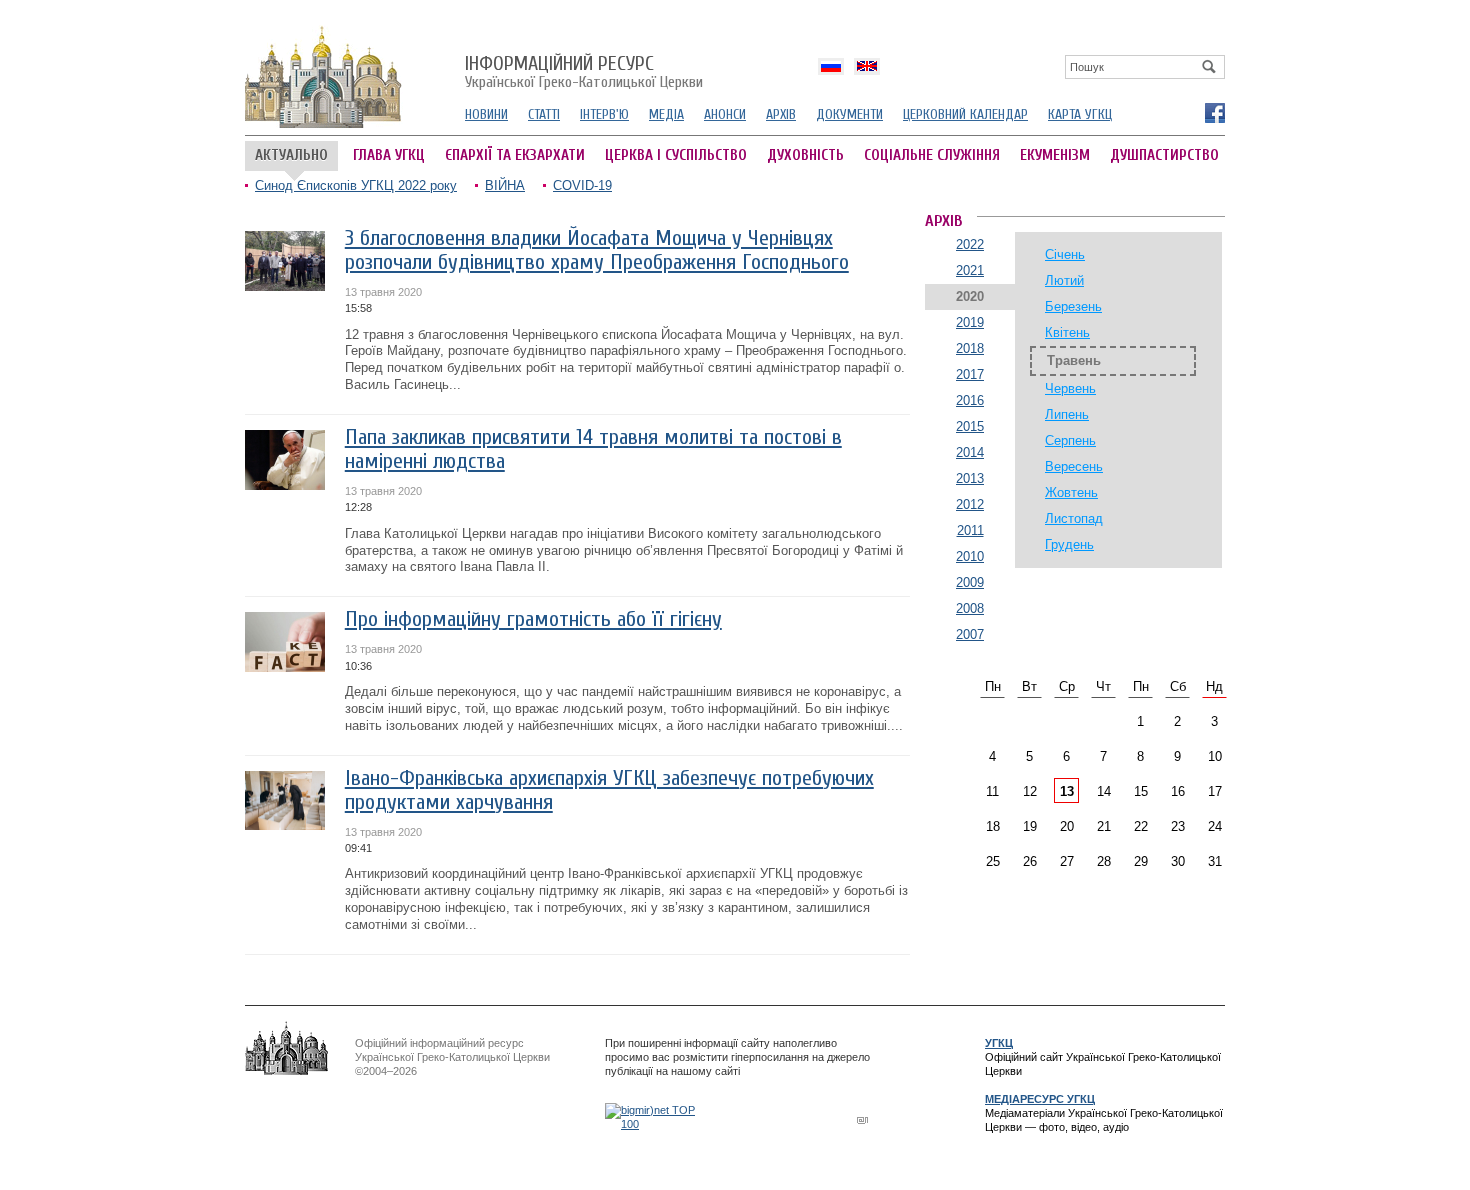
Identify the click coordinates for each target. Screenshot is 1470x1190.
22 (1141, 826)
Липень (1067, 414)
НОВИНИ (486, 114)
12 (1030, 791)
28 (1104, 861)
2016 (970, 400)
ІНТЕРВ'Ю (604, 114)
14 (1104, 791)
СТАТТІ (544, 114)
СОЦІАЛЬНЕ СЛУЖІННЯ (932, 155)
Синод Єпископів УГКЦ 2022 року (356, 185)
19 (1030, 826)
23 (1178, 826)
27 (1067, 861)
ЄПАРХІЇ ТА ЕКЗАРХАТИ (515, 155)
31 (1215, 861)
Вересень (1074, 466)
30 (1178, 861)
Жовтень (1071, 492)
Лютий (1064, 280)
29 (1141, 861)
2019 (970, 322)
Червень (1070, 388)
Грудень (1069, 544)
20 (1067, 826)
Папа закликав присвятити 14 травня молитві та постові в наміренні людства (593, 449)
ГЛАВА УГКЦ (389, 155)
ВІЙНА (505, 185)
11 (992, 791)
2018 (970, 348)
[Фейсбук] (1214, 112)
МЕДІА (666, 114)
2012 (970, 504)
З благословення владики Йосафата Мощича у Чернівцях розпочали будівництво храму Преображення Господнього (597, 250)
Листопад (1074, 518)
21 (1104, 826)
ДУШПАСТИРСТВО (1164, 155)
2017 (970, 374)
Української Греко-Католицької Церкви (584, 73)
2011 (970, 530)
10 (1215, 756)
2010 (970, 556)
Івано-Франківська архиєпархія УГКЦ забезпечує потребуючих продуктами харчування (609, 790)
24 (1215, 826)
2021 (970, 270)
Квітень (1067, 332)
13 (1067, 791)
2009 (970, 582)
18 (993, 826)
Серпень (1070, 440)
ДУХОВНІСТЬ (805, 155)
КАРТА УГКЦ (1080, 114)
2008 (970, 608)
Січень (1065, 254)
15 (1141, 791)
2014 (970, 452)
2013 (970, 478)
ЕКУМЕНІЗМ (1055, 155)
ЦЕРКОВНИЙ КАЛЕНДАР (965, 114)
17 (1215, 791)
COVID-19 (582, 185)
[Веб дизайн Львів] (865, 1119)
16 (1178, 791)
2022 (970, 244)
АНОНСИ (725, 114)
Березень (1073, 306)
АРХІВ (781, 114)
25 (993, 861)
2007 (970, 634)
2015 (970, 426)
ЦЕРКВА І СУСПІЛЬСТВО (676, 155)
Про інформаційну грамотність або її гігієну (533, 619)
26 (1030, 861)
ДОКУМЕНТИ (849, 114)
